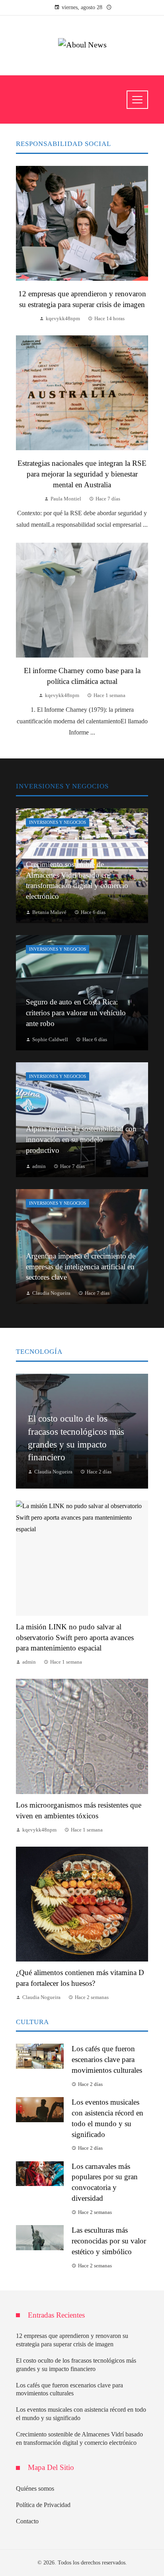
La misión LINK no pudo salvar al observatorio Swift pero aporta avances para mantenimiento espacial (75, 1638)
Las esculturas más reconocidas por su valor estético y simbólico (109, 2241)
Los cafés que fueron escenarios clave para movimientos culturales (107, 2059)
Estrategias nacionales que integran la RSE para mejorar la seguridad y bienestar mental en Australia (82, 474)
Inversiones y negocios (58, 822)
